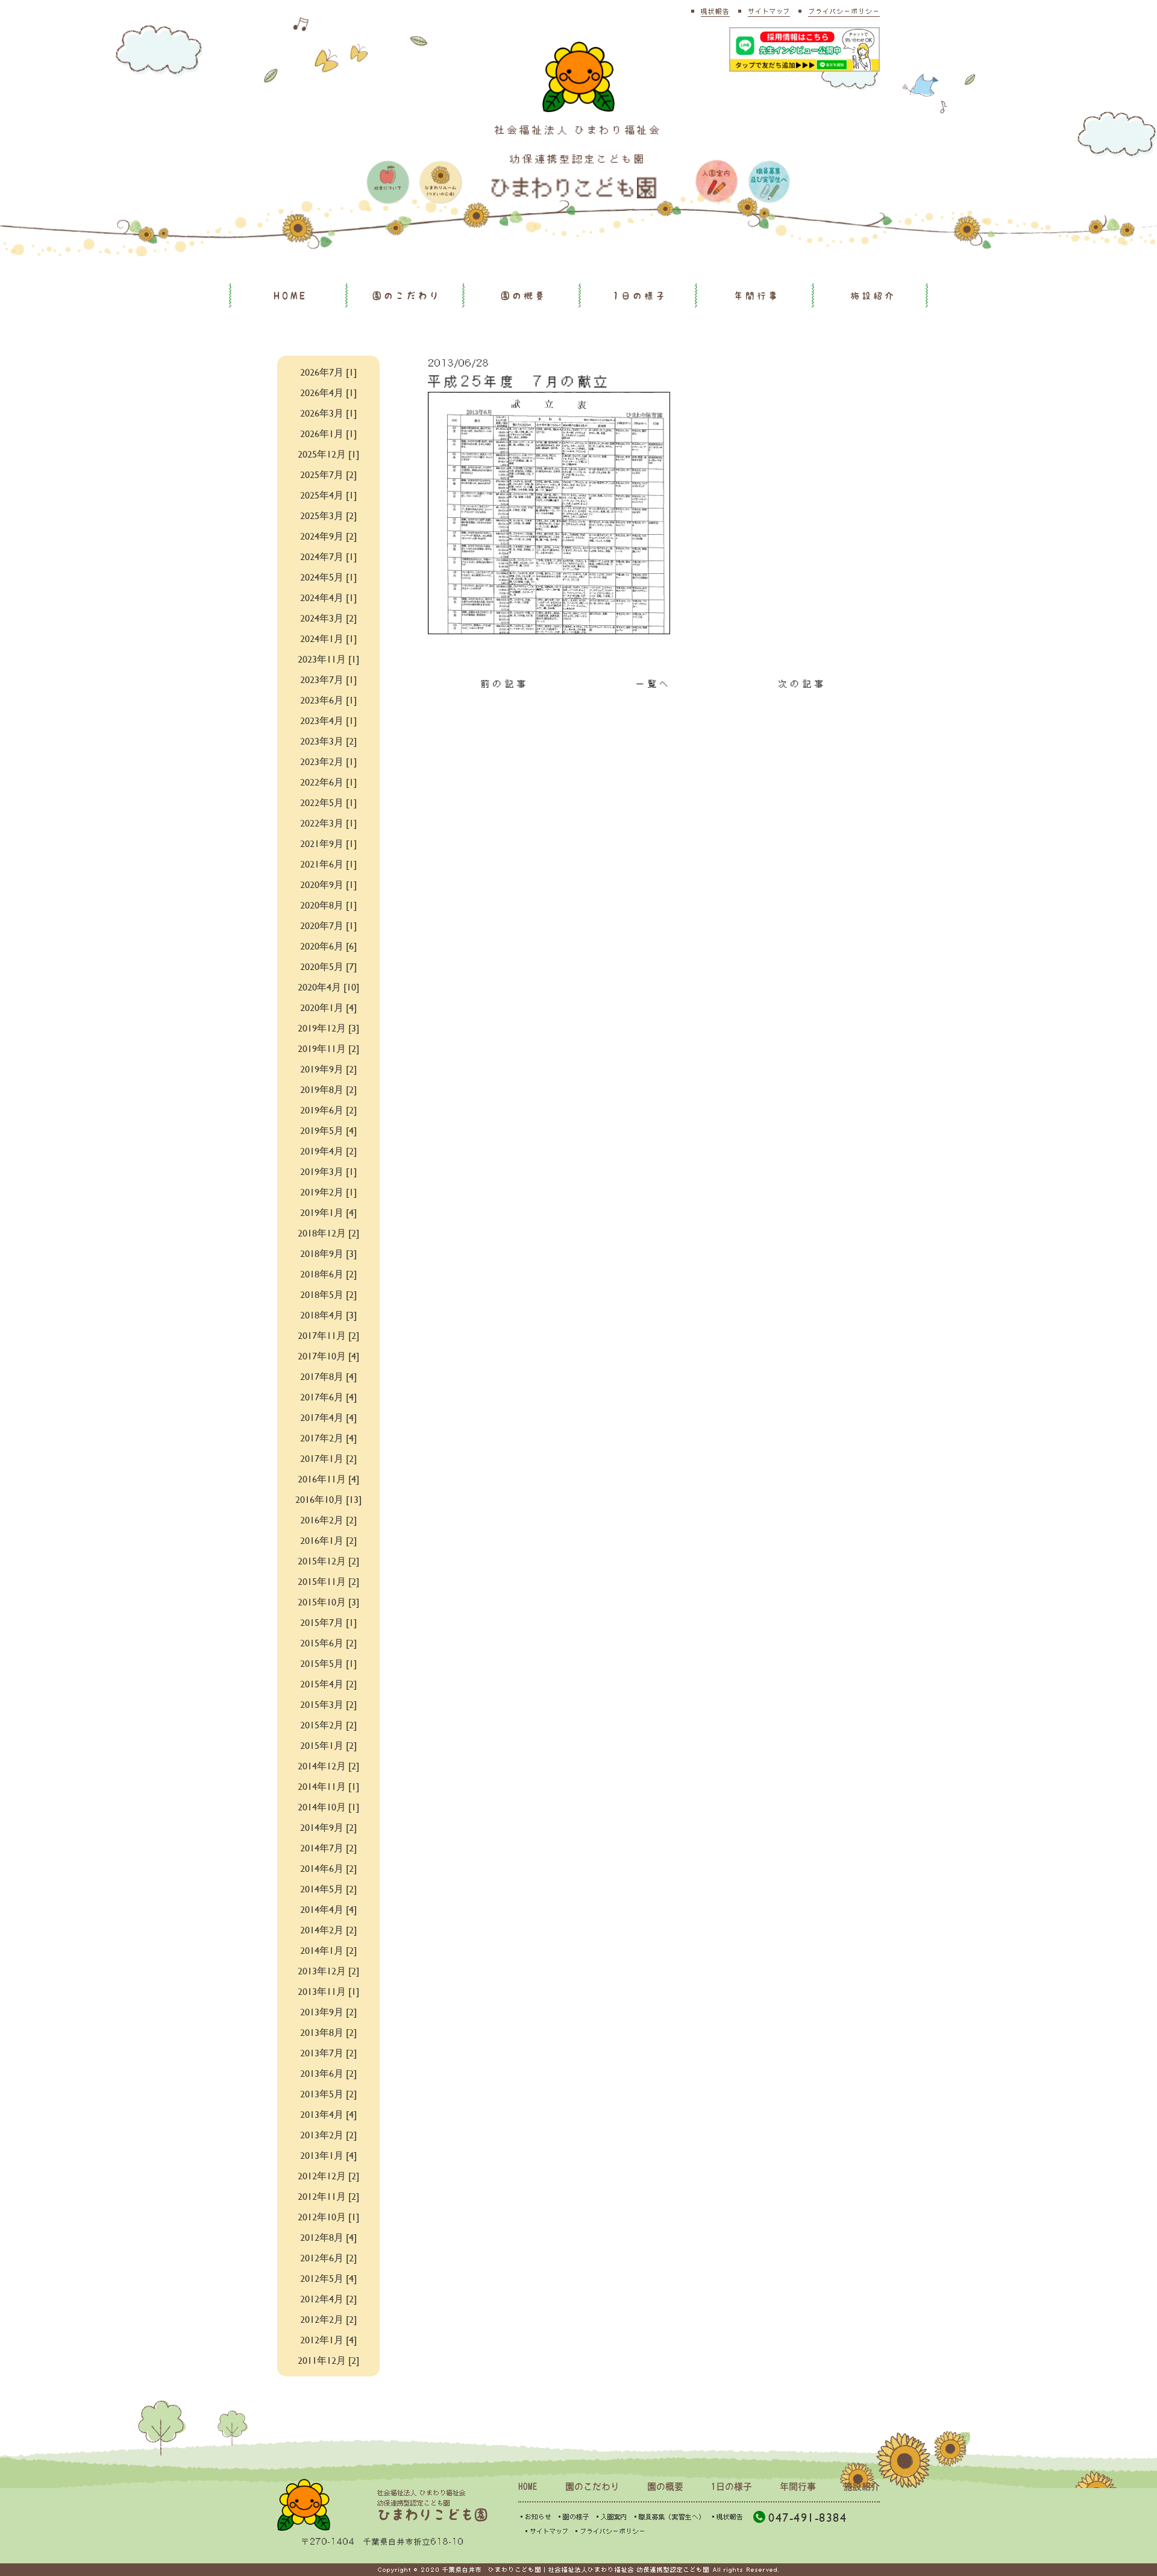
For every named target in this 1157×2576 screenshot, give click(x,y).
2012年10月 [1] (328, 2216)
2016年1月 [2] (328, 1540)
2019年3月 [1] (328, 1171)
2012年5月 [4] (328, 2278)
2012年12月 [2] (328, 2175)
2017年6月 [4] (328, 1397)
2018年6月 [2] (328, 1274)
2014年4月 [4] (328, 1909)
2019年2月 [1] (328, 1192)
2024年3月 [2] (328, 618)
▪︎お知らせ (535, 2517)
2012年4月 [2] (328, 2298)
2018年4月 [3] (328, 1315)
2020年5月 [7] (328, 966)
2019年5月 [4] (328, 1130)
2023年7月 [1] (328, 679)
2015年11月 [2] (328, 1581)
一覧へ (654, 684)
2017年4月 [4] (328, 1417)
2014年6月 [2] (328, 1868)
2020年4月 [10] (328, 987)
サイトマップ (769, 11)
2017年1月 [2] (328, 1458)
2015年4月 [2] (328, 1683)
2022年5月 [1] (328, 802)
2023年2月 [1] (328, 761)
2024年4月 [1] (328, 597)
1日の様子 (640, 296)
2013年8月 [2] (328, 2032)
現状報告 (715, 11)
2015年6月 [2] (328, 1642)
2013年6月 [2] (328, 2073)
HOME (290, 296)
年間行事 (757, 296)
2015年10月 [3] (328, 1601)
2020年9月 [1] (328, 884)
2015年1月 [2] (328, 1745)
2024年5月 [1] (328, 577)
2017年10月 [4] (328, 1356)
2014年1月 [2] (328, 1950)
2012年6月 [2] (328, 2257)
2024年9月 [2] (328, 536)
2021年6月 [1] (328, 864)
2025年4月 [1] (328, 495)
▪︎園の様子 (573, 2517)
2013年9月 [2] (328, 2011)
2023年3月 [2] (328, 741)
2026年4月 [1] (328, 392)
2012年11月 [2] (328, 2196)
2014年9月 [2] (328, 1827)
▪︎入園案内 (611, 2517)
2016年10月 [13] (328, 1499)
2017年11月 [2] (328, 1335)
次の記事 (803, 684)
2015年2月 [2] (328, 1724)
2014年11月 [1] (328, 1786)
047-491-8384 (807, 2517)
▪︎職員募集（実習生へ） (669, 2517)
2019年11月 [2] (328, 1048)
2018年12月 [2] (328, 1233)
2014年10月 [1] (328, 1806)
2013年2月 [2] (328, 2134)
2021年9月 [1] (328, 843)
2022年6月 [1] (328, 782)
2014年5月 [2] (328, 1888)
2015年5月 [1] (328, 1663)
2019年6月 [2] (328, 1110)
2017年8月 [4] (328, 1376)
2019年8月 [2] (328, 1089)
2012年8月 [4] (328, 2237)
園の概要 (524, 296)
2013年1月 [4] (328, 2155)
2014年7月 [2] (328, 1847)
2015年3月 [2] (328, 1704)
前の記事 (505, 684)
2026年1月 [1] (328, 433)
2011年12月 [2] (328, 2360)
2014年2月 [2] (328, 1929)
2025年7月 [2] (328, 474)
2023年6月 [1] (328, 700)
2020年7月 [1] (328, 925)
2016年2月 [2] (328, 1519)
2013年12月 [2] (328, 1970)
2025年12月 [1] (328, 454)
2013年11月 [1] (328, 1991)
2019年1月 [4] (328, 1212)
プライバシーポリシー (844, 11)
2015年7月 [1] (328, 1622)
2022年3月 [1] (328, 823)
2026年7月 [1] (328, 372)
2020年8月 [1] (328, 905)
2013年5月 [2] (328, 2093)
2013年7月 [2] (328, 2052)
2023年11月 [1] (328, 659)
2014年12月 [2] (328, 1765)
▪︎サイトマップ (546, 2531)
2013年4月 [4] (328, 2114)
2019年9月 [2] (328, 1069)
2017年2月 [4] (328, 1438)
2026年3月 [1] (328, 413)
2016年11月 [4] (328, 1479)
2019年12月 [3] (328, 1028)
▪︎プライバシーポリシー (609, 2531)
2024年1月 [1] (328, 638)
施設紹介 (873, 296)
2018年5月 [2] (328, 1294)
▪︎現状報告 (726, 2517)
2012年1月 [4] (328, 2339)
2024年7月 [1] (328, 556)
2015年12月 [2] (328, 1560)
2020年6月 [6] (328, 946)
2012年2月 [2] (328, 2319)
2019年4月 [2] (328, 1151)
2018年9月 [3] (328, 1253)
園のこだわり (407, 296)
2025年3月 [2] (328, 515)
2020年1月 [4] (328, 1007)
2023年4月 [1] (328, 720)
